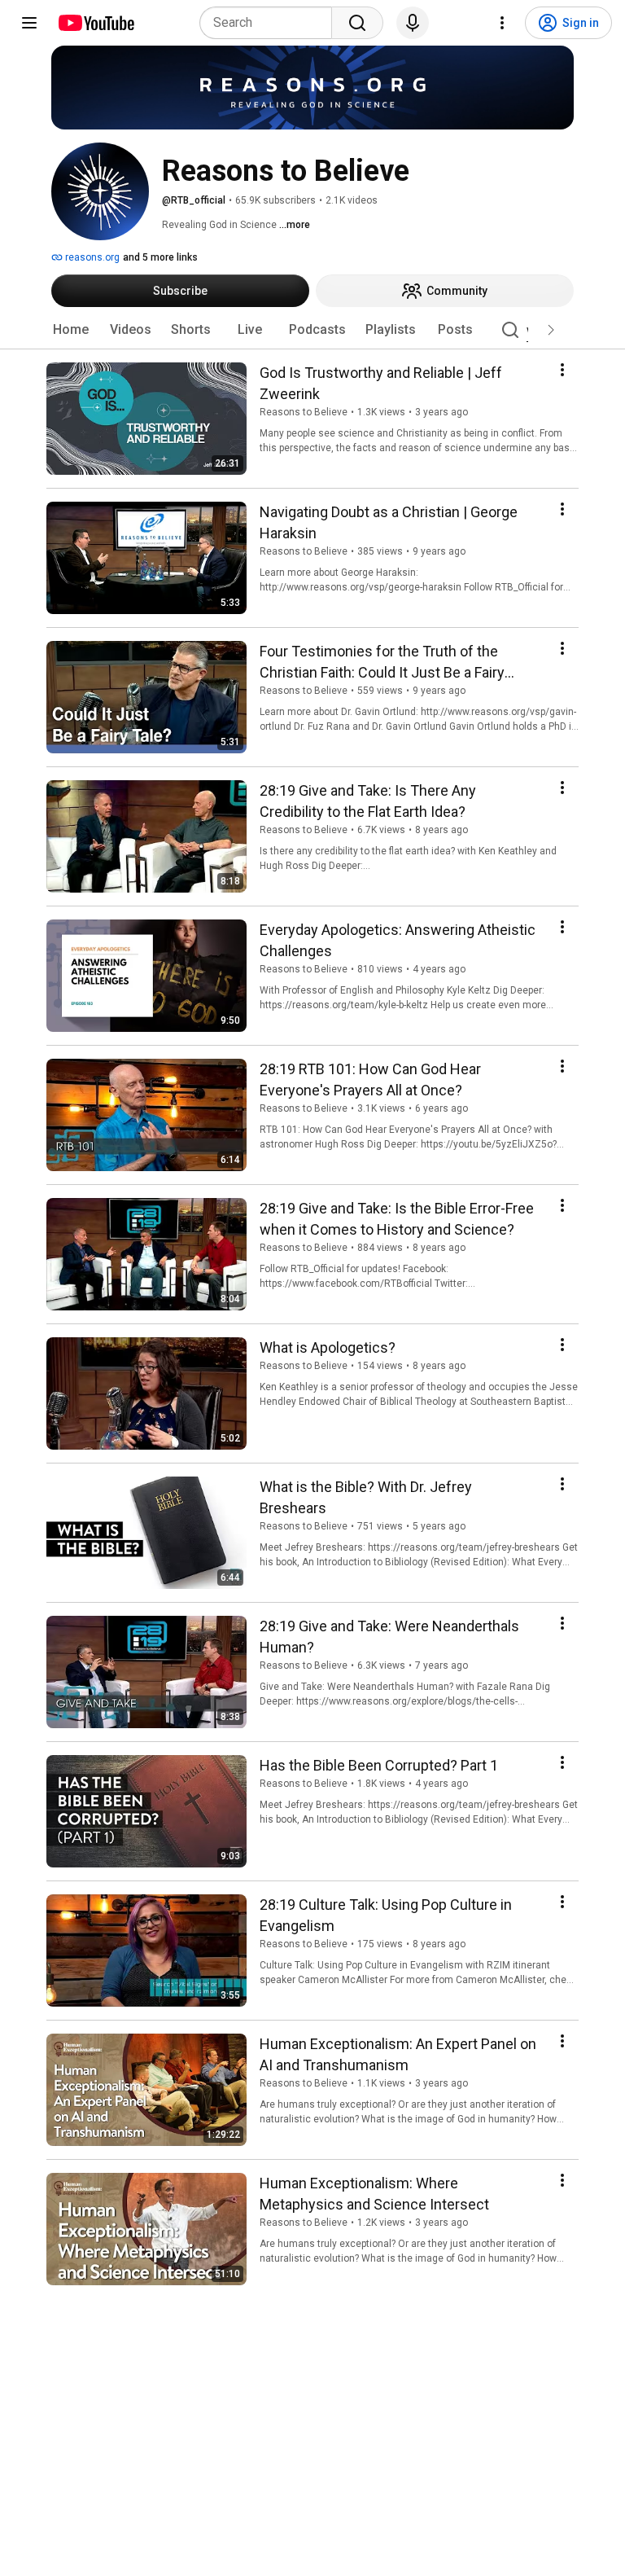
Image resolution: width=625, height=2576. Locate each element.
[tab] (71, 330)
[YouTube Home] (96, 23)
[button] (551, 330)
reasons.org (91, 257)
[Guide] (29, 23)
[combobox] (271, 23)
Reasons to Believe (304, 412)
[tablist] (312, 330)
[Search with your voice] (413, 23)
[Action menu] (562, 370)
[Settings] (502, 23)
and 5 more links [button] (160, 257)
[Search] (357, 23)
